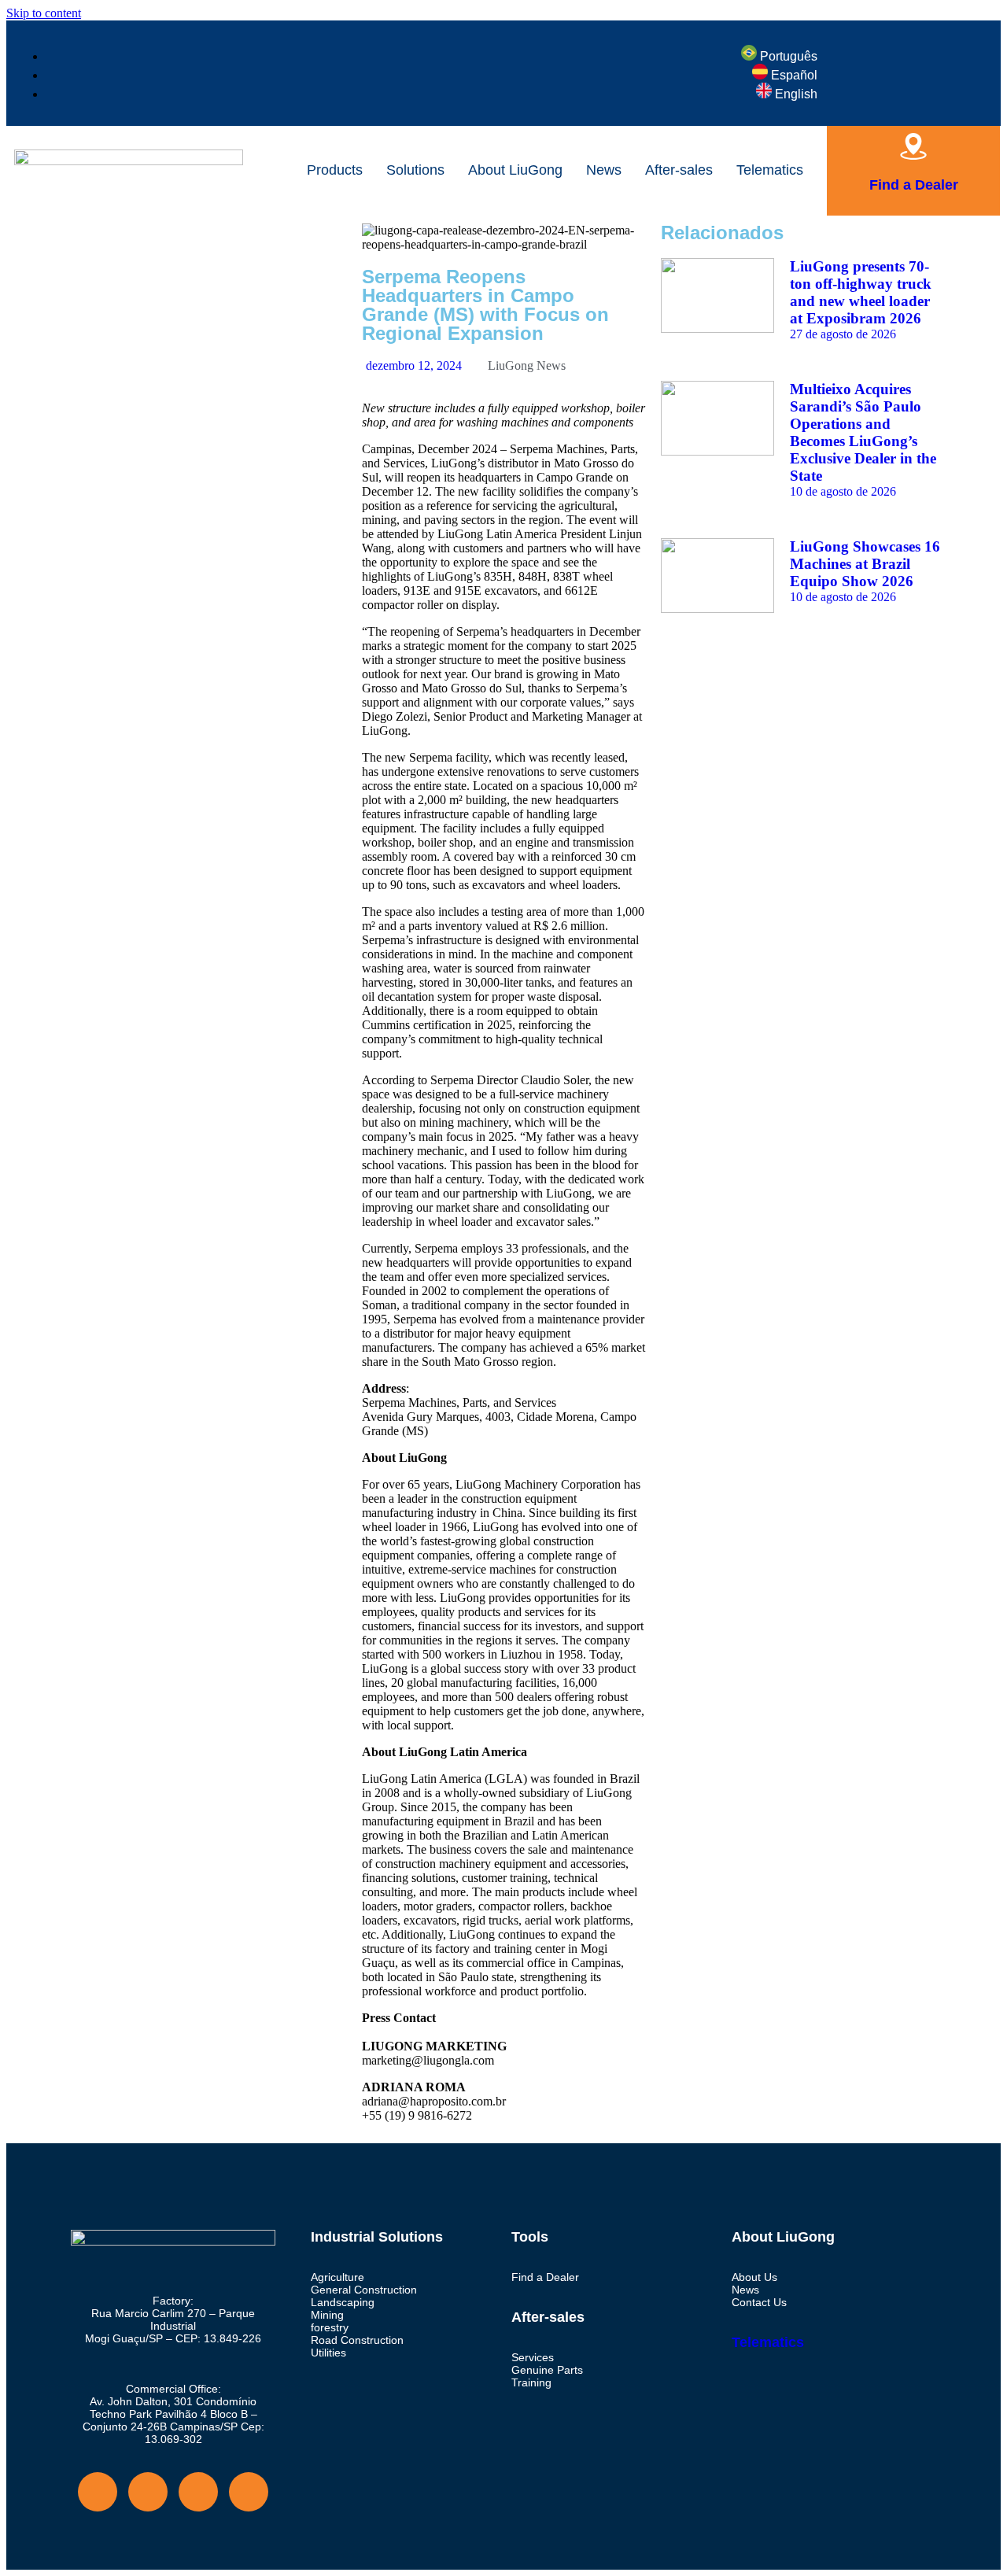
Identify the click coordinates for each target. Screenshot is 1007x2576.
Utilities (328, 2353)
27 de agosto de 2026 (843, 334)
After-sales (679, 170)
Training (531, 2382)
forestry (330, 2327)
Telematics (770, 170)
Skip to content (44, 13)
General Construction (364, 2290)
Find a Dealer (914, 185)
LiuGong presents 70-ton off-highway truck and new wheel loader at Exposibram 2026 (861, 292)
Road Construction (357, 2340)
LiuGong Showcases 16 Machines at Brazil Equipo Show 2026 (865, 564)
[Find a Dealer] (913, 146)
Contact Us (759, 2302)
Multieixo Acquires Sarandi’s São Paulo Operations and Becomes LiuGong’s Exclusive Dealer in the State (863, 432)
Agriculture (338, 2277)
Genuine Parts (547, 2370)
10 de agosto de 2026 (843, 491)
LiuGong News (527, 365)
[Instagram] (125, 243)
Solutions (415, 170)
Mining (327, 2315)
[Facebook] (83, 243)
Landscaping (343, 2302)
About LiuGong (515, 170)
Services (533, 2357)
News (604, 170)
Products (335, 170)
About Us (754, 2277)
